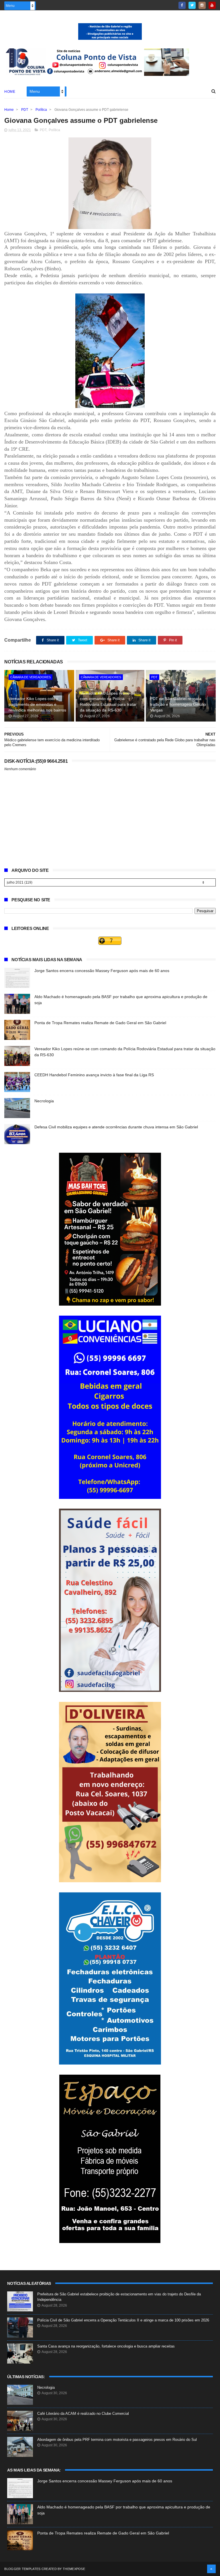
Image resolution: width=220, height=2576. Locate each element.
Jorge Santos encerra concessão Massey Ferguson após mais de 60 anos (102, 971)
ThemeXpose (74, 2569)
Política (41, 110)
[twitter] (192, 5)
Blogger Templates (22, 2569)
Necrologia (44, 1101)
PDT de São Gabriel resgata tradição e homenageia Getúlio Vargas (178, 704)
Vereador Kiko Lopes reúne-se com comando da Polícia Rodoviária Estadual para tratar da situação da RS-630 (108, 702)
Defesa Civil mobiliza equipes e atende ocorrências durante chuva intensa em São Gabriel (116, 1127)
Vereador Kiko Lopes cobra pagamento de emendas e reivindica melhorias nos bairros (37, 704)
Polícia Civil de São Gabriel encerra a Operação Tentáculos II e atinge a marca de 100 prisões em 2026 (123, 2320)
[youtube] (212, 5)
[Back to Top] (211, 2569)
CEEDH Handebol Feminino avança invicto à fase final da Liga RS (94, 1075)
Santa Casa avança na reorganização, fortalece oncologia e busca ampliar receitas (106, 2346)
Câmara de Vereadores (31, 677)
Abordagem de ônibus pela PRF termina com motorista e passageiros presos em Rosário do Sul (117, 2440)
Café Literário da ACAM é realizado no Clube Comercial (83, 2414)
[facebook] (182, 5)
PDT (25, 110)
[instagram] (202, 5)
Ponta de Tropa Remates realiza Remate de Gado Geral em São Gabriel (100, 1023)
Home (10, 92)
